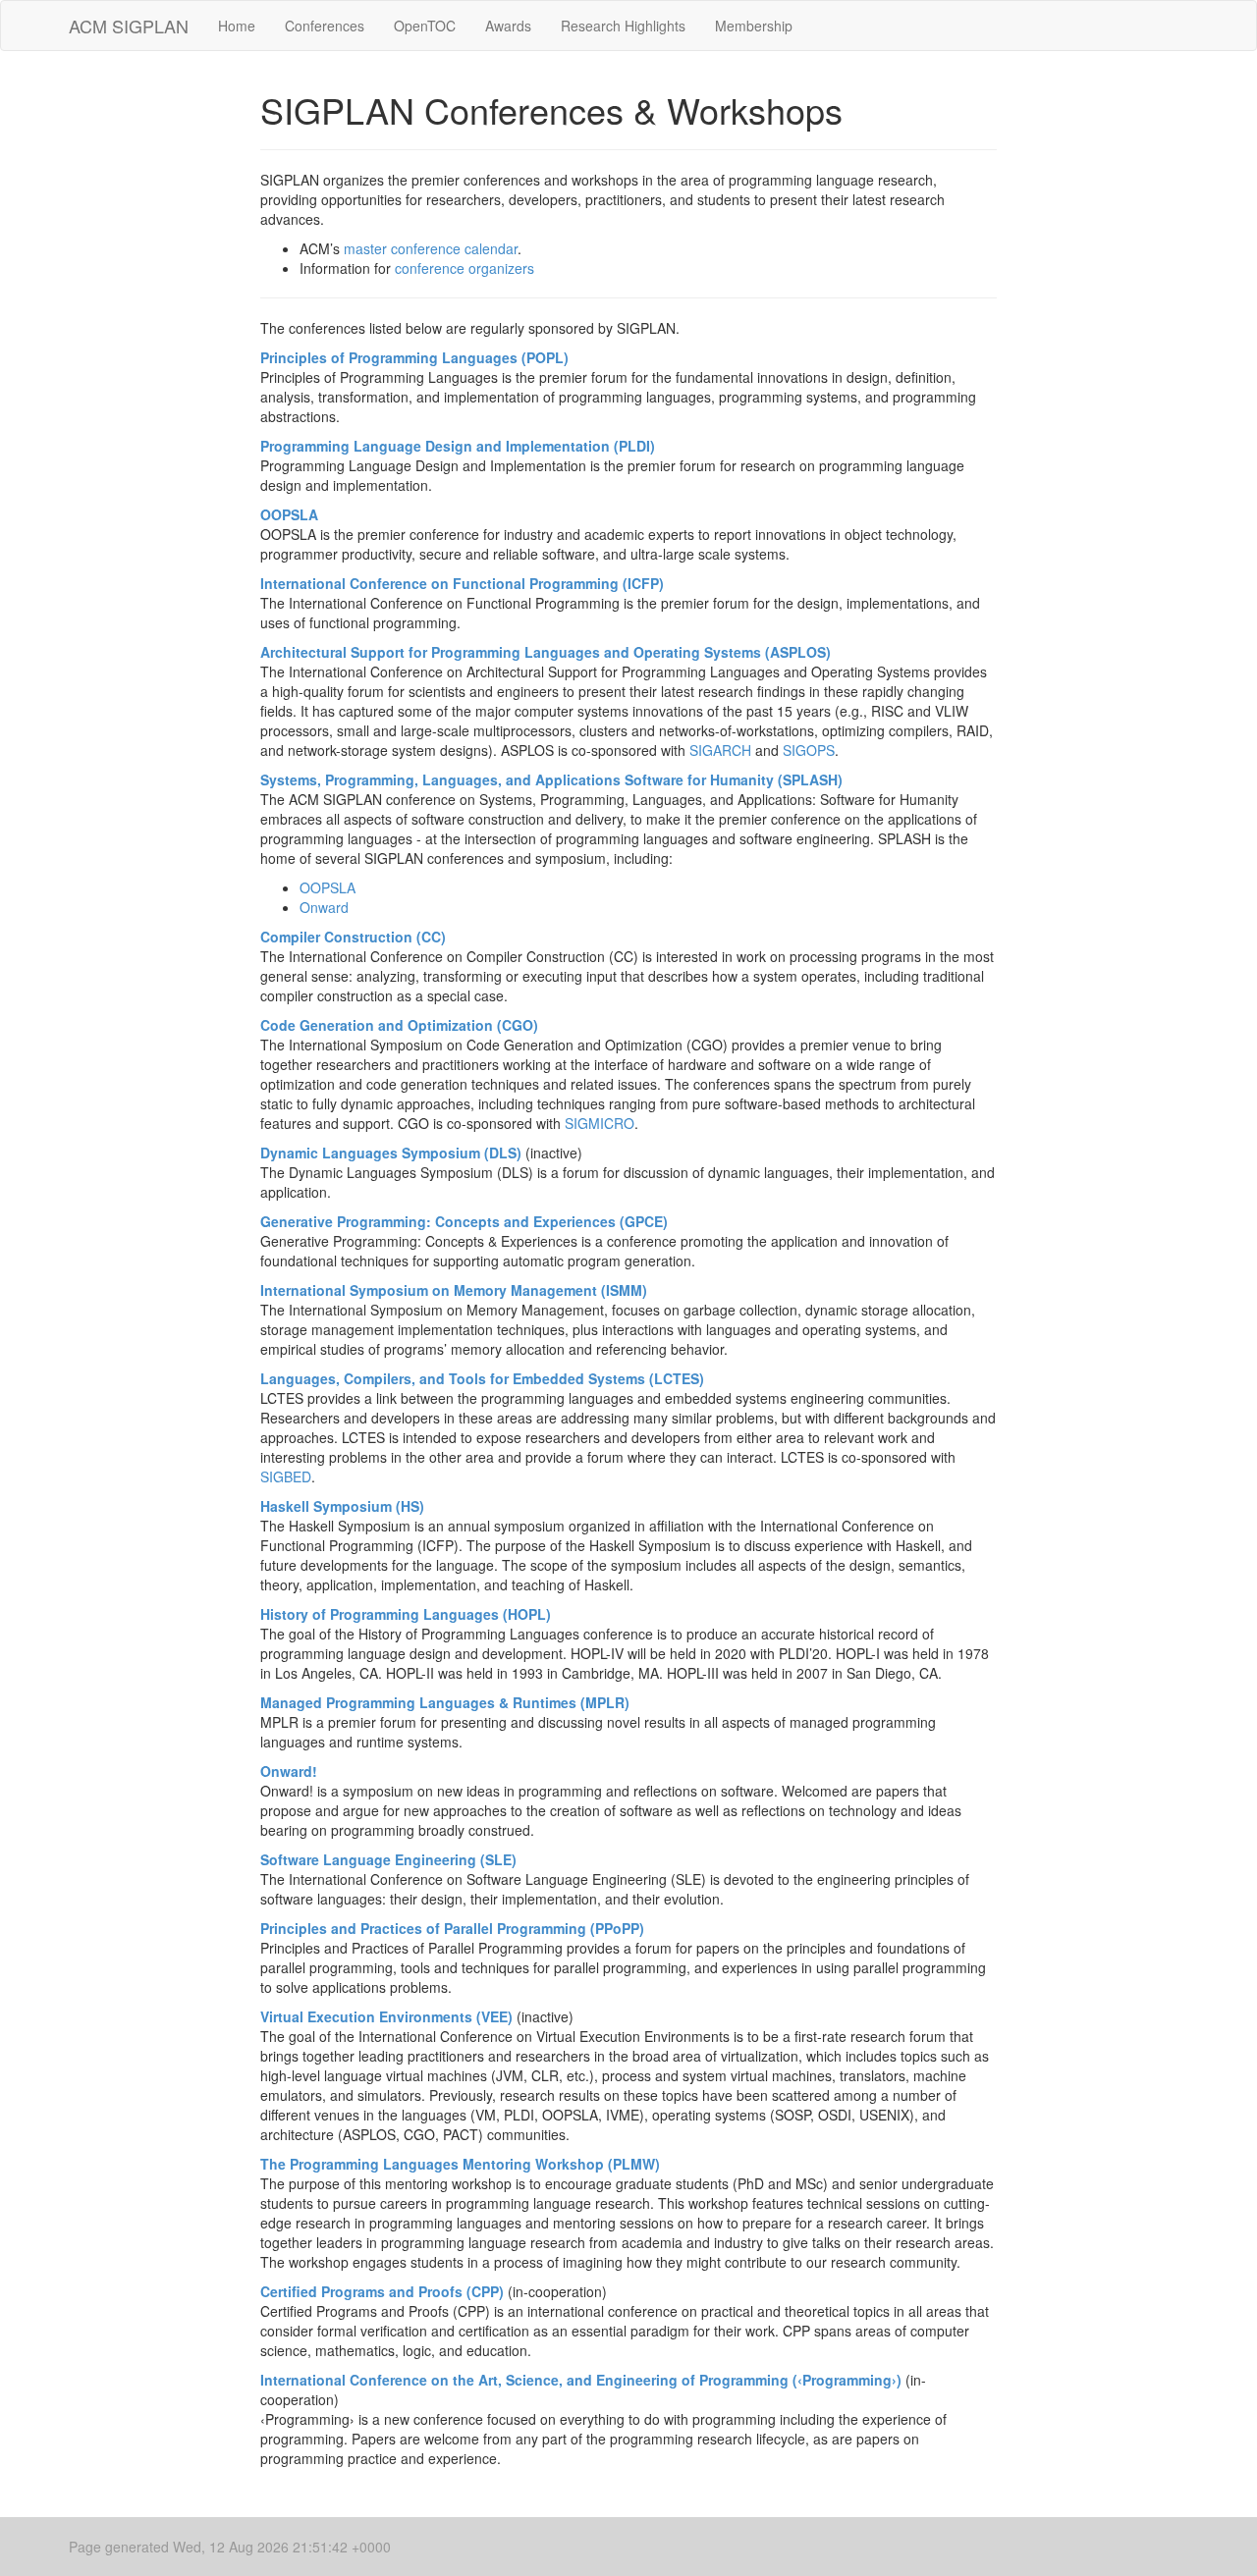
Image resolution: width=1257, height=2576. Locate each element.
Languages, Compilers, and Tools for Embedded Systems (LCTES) (482, 1378)
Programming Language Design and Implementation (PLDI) (458, 446)
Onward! (289, 1771)
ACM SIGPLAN (129, 26)
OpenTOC (425, 26)
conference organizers (465, 268)
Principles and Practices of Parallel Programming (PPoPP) (452, 1928)
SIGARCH (720, 750)
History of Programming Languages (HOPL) (406, 1614)
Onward (324, 907)
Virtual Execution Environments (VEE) (386, 2016)
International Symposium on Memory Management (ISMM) (454, 1290)
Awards (508, 26)
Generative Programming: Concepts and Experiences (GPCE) (464, 1221)
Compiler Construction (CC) (353, 937)
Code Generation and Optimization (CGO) (399, 1025)
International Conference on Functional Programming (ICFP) (462, 583)
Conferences (325, 26)
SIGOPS (809, 750)
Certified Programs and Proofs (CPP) (382, 2291)
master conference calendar (431, 248)
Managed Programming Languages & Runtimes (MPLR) (445, 1702)
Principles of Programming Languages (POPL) (414, 357)
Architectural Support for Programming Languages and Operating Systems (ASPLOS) (546, 652)
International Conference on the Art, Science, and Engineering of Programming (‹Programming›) (581, 2380)
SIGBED (286, 1476)
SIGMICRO (600, 1123)
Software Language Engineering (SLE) (388, 1859)
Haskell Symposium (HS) (342, 1506)
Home (237, 26)
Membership (754, 26)
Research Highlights (623, 26)
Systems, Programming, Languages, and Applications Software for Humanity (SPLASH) (551, 779)
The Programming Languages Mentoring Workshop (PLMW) (460, 2164)
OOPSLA (289, 514)
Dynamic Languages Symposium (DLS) (391, 1153)
